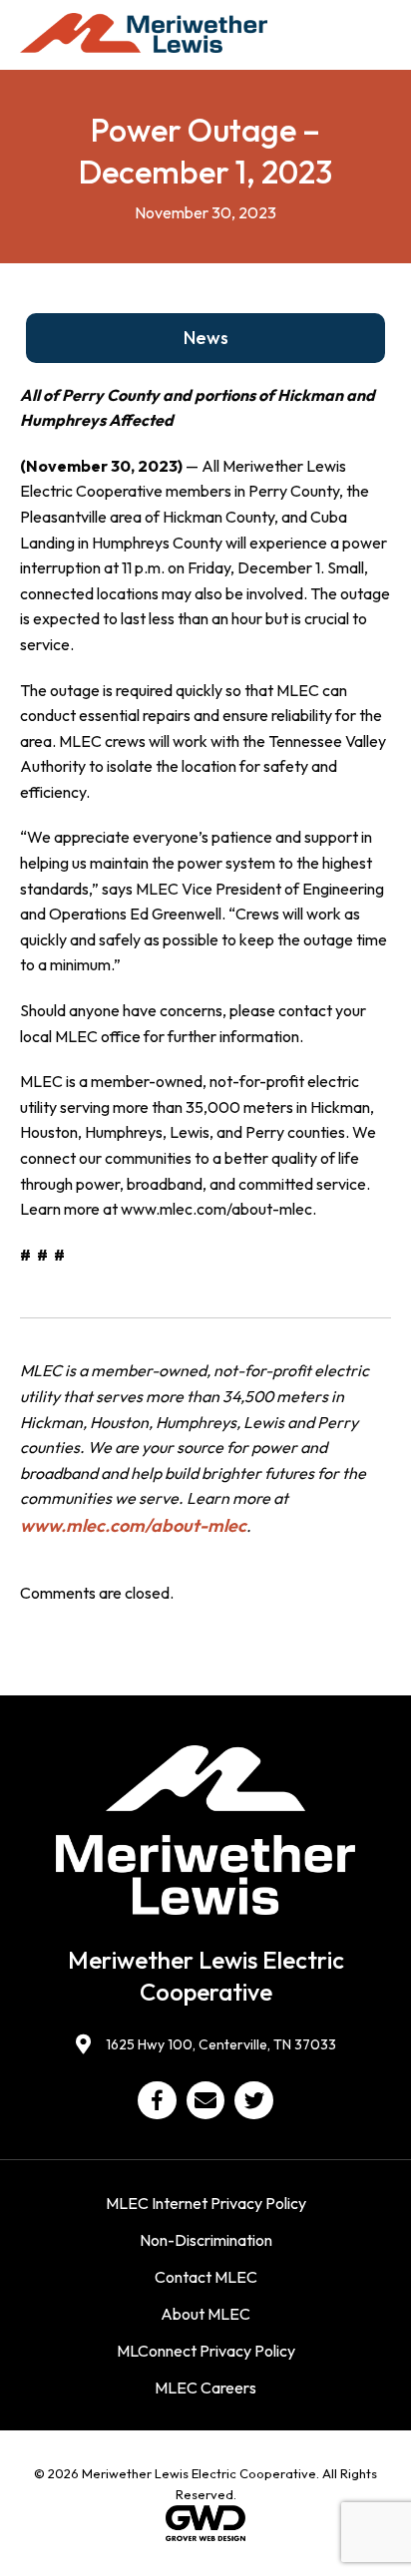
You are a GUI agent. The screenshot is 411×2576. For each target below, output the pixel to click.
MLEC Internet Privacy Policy (206, 2203)
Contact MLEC (206, 2277)
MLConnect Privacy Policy (206, 2351)
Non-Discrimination (206, 2240)
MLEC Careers (205, 2388)
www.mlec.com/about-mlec (133, 1525)
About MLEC (205, 2314)
